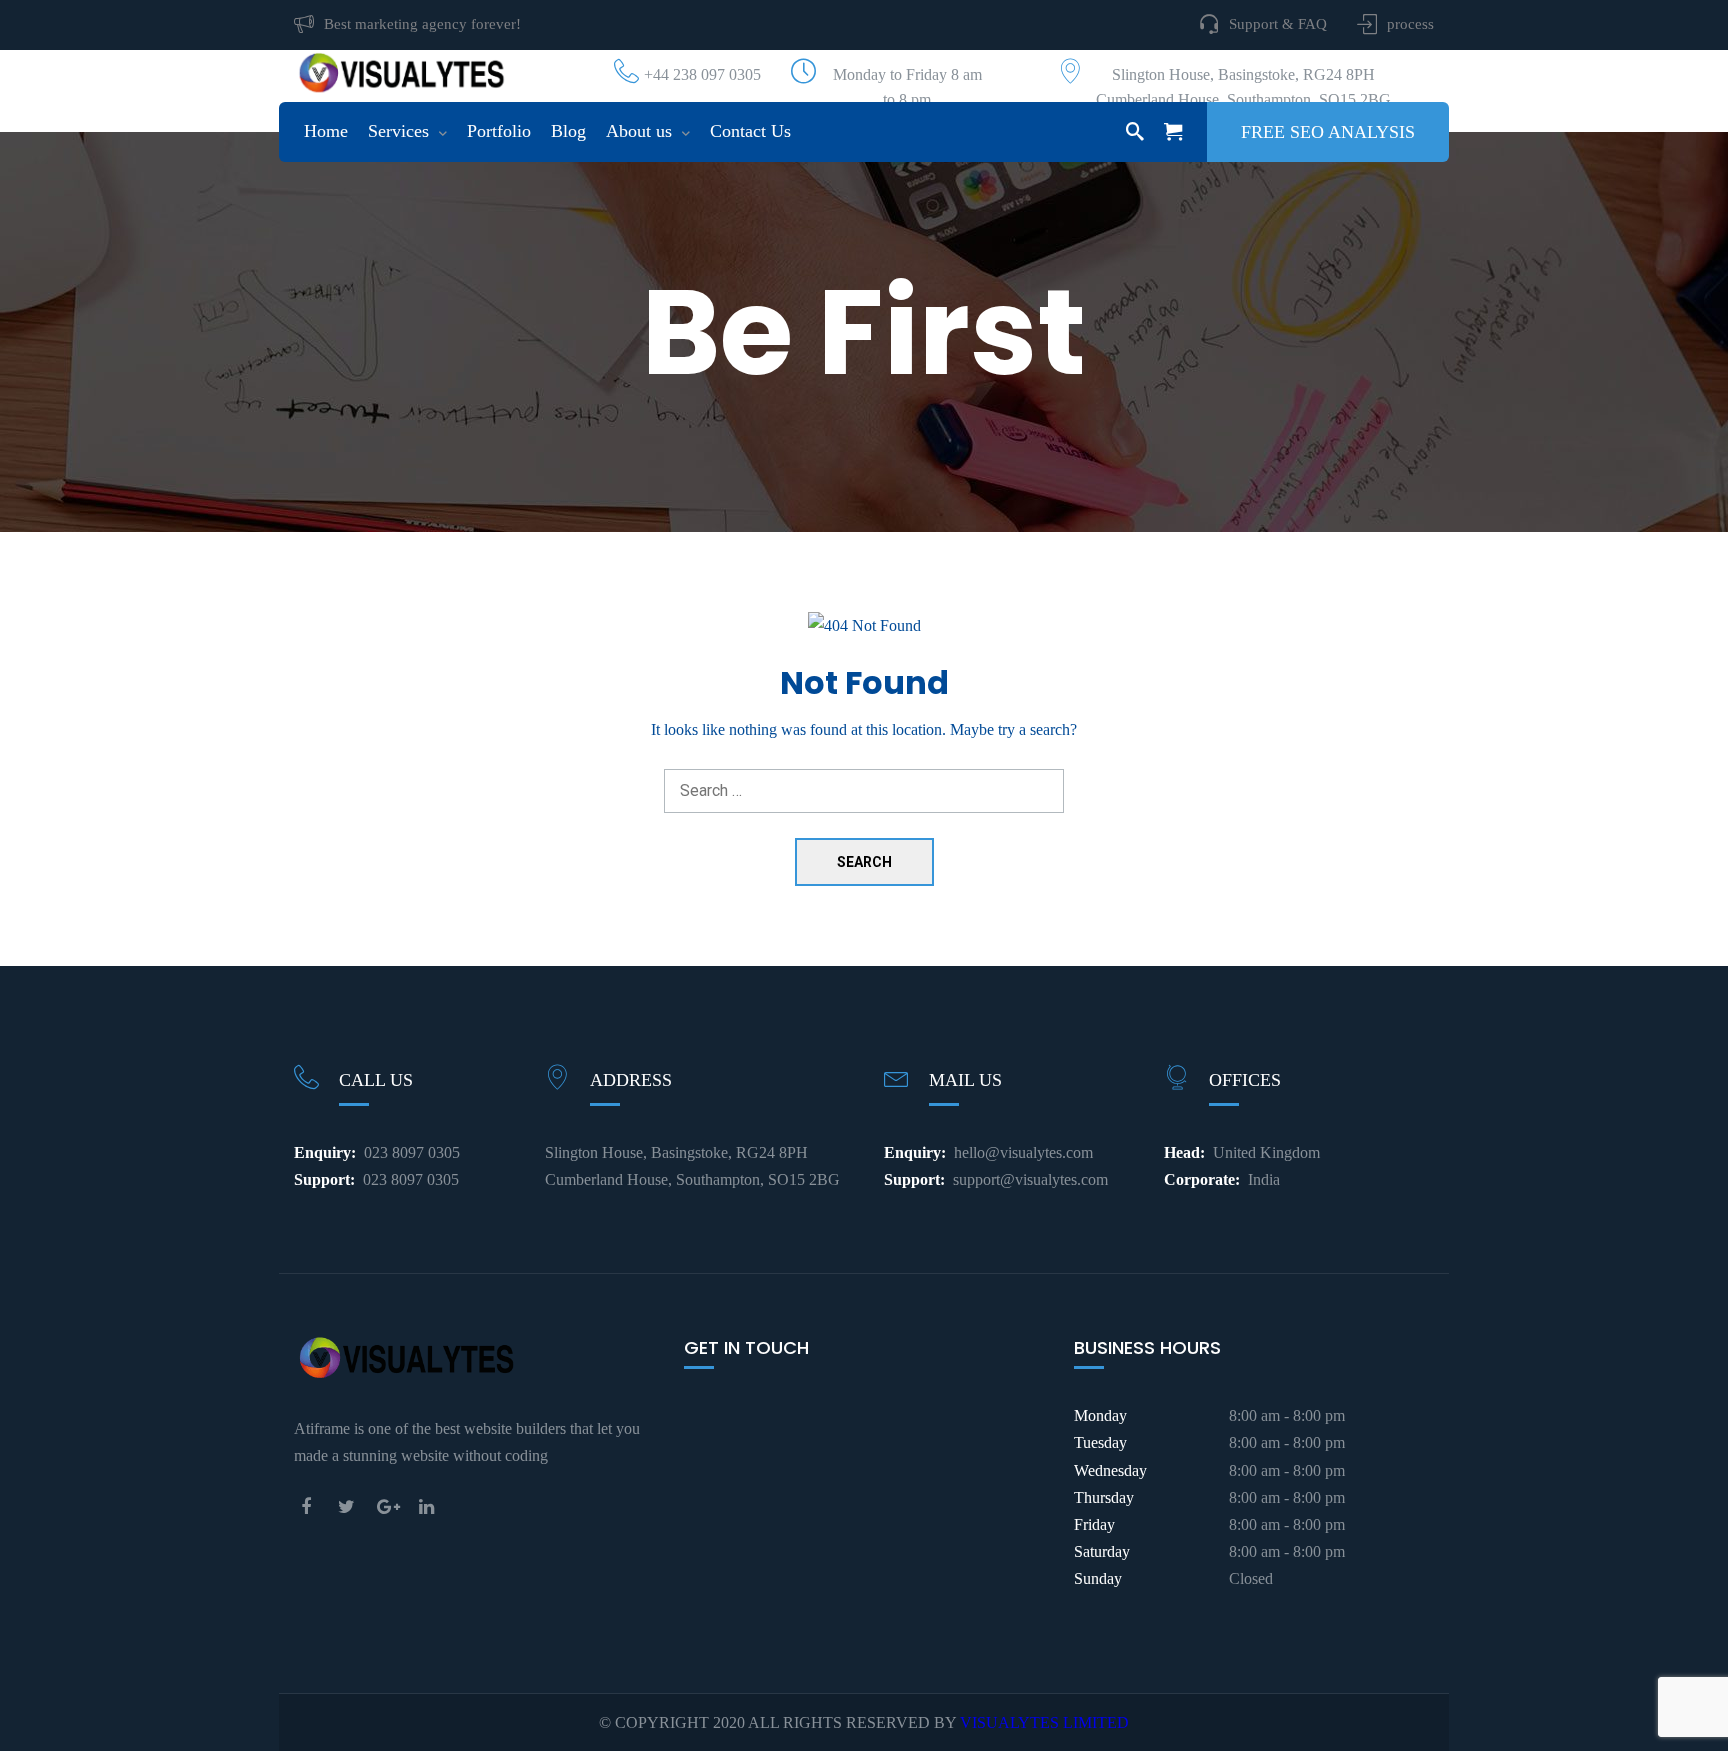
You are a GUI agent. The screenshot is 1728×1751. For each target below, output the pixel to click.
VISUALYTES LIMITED (1044, 1722)
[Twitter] (352, 1506)
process (1410, 24)
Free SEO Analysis (1328, 132)
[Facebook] (312, 1506)
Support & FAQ (1278, 24)
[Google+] (392, 1506)
